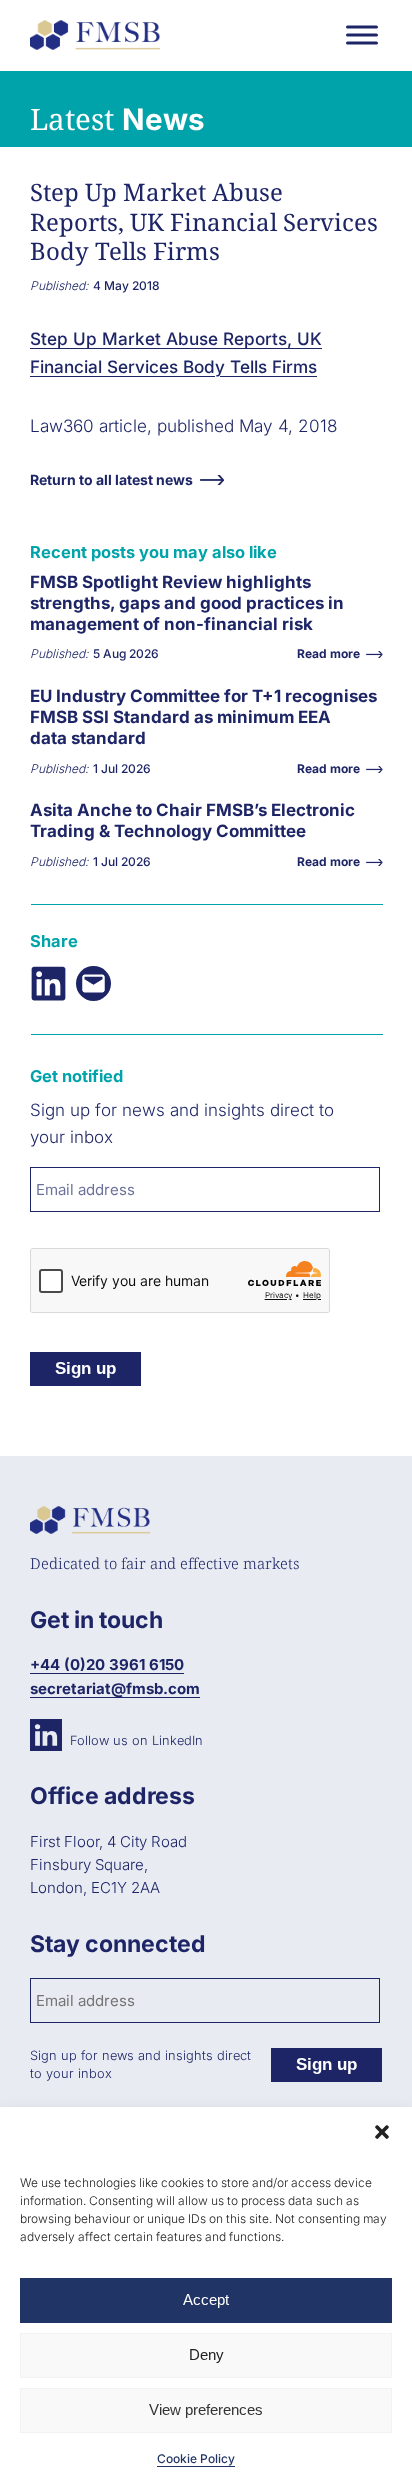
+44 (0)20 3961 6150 (107, 1664)
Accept (206, 2299)
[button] (382, 2132)
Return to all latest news (111, 479)
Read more (75, 619)
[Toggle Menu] (362, 34)
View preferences (206, 2409)
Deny (206, 2354)
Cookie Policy (196, 2458)
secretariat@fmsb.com (115, 1688)
